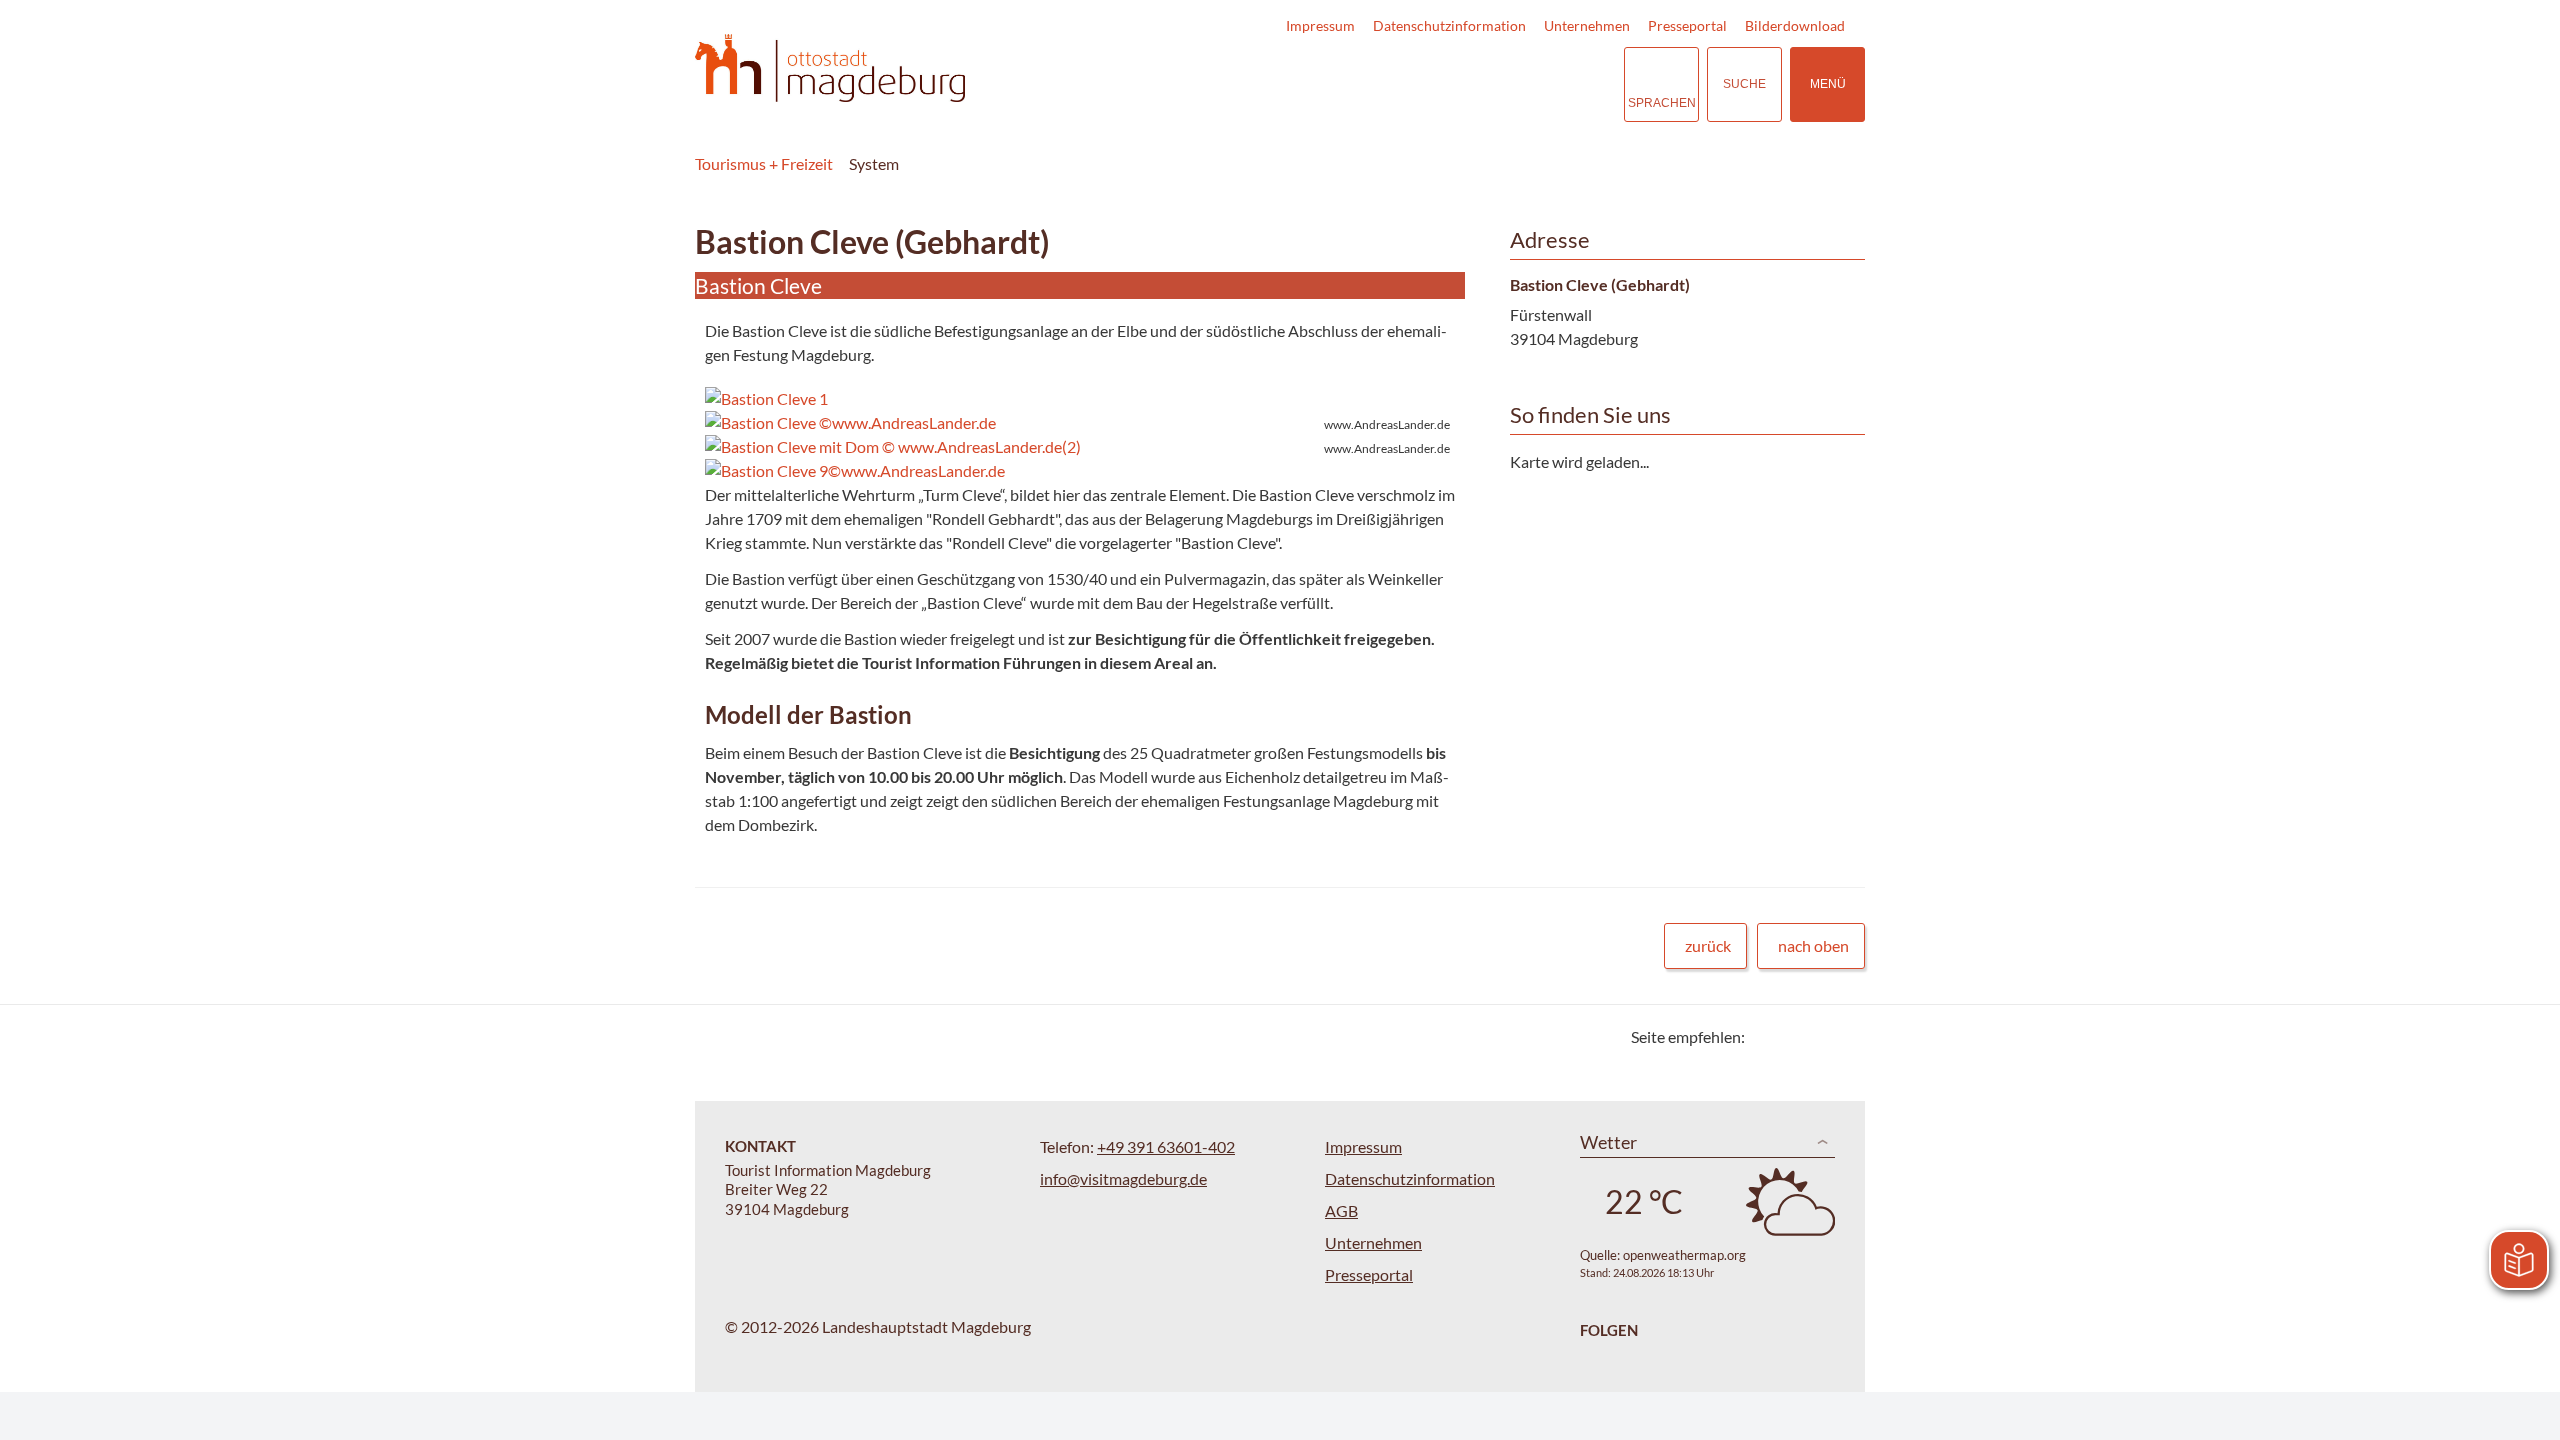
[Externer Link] (1486, 84)
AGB (1341, 1210)
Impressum (1320, 25)
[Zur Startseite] (830, 68)
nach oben (1813, 945)
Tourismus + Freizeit (764, 163)
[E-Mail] (1817, 1036)
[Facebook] (1792, 1036)
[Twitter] (1767, 1036)
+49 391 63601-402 (1166, 1146)
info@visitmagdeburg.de (1123, 1178)
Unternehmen (1587, 25)
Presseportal (1687, 25)
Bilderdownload (1795, 25)
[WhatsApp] (1842, 1036)
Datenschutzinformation (1449, 25)
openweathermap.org (1684, 1255)
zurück (1708, 945)
